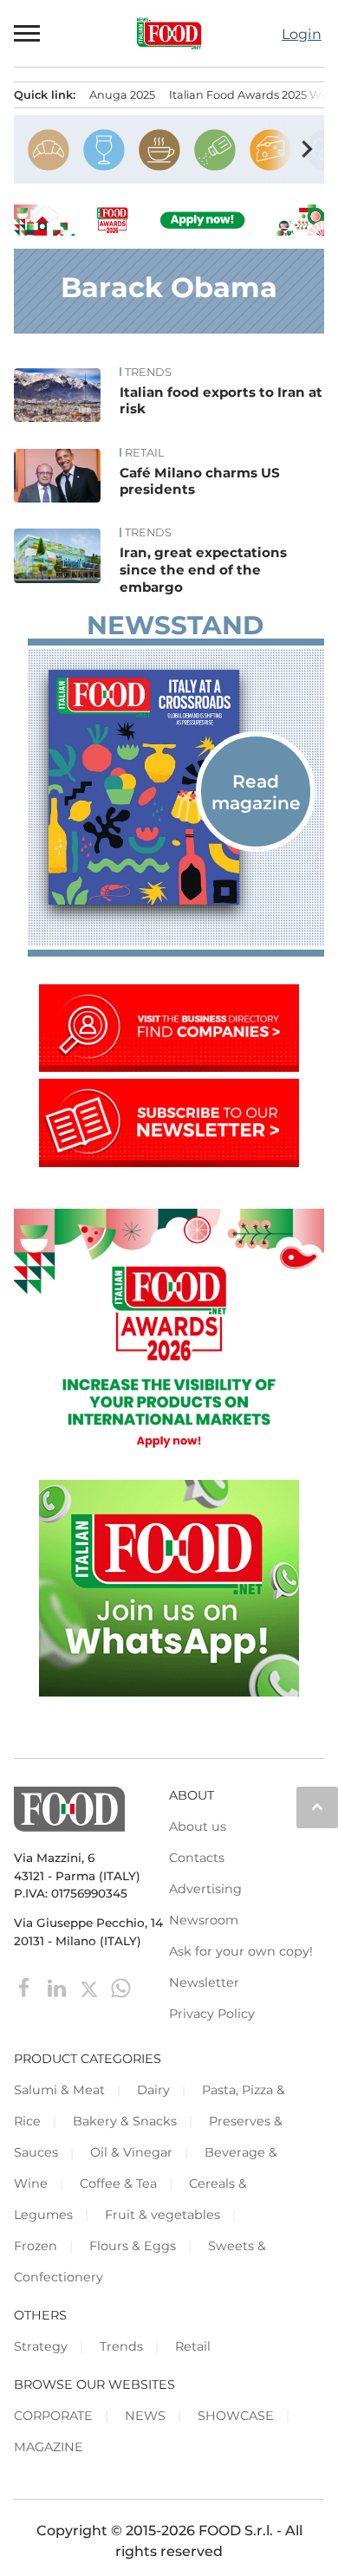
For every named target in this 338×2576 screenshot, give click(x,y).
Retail (145, 453)
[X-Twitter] (91, 1987)
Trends (148, 373)
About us (198, 1827)
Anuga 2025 (122, 95)
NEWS (145, 2416)
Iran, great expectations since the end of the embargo (203, 570)
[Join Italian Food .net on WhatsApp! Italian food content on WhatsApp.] (169, 1692)
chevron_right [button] (307, 149)
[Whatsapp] (121, 1987)
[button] (28, 33)
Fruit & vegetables (162, 2215)
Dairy (153, 2090)
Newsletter (204, 1982)
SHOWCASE (236, 2416)
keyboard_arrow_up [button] (317, 1807)
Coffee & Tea (118, 2183)
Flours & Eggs (133, 2246)
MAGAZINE (49, 2447)
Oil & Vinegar (131, 2152)
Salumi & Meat (59, 2090)
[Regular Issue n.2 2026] (176, 788)
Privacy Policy (212, 2014)
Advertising (205, 1889)
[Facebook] (26, 1987)
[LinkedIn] (58, 1987)
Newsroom (204, 1920)
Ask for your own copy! (241, 1951)
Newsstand (175, 626)
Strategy (41, 2346)
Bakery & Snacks (125, 2121)
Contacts (197, 1858)
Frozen (36, 2246)
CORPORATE (53, 2416)
